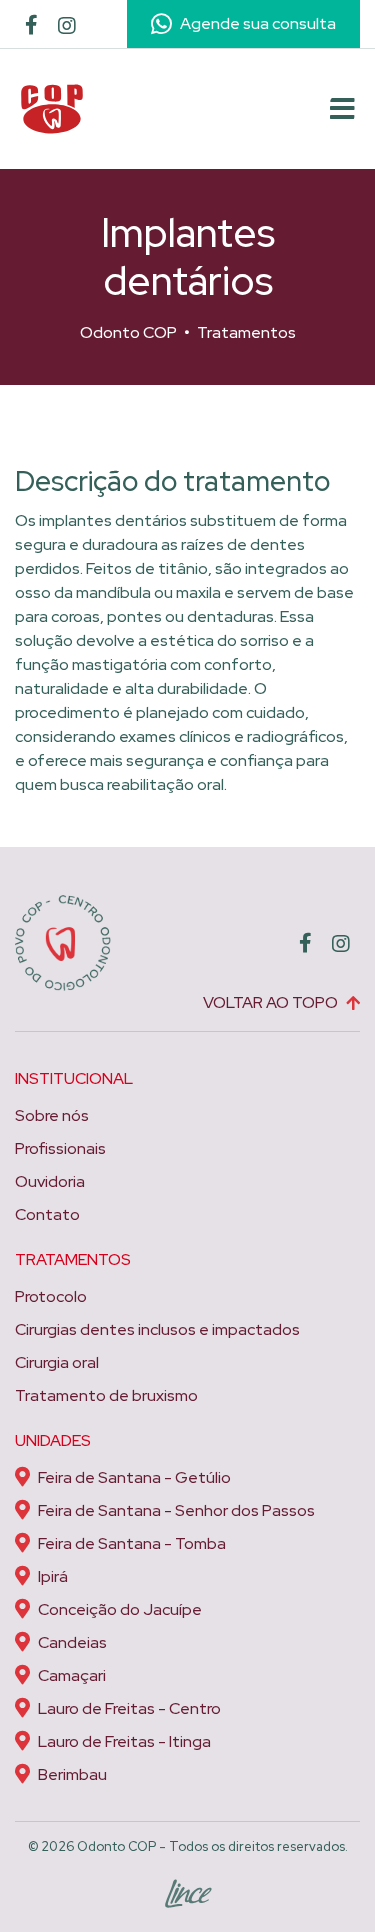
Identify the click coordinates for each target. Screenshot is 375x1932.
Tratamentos (246, 332)
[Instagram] (67, 27)
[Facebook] (31, 26)
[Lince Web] (187, 1889)
